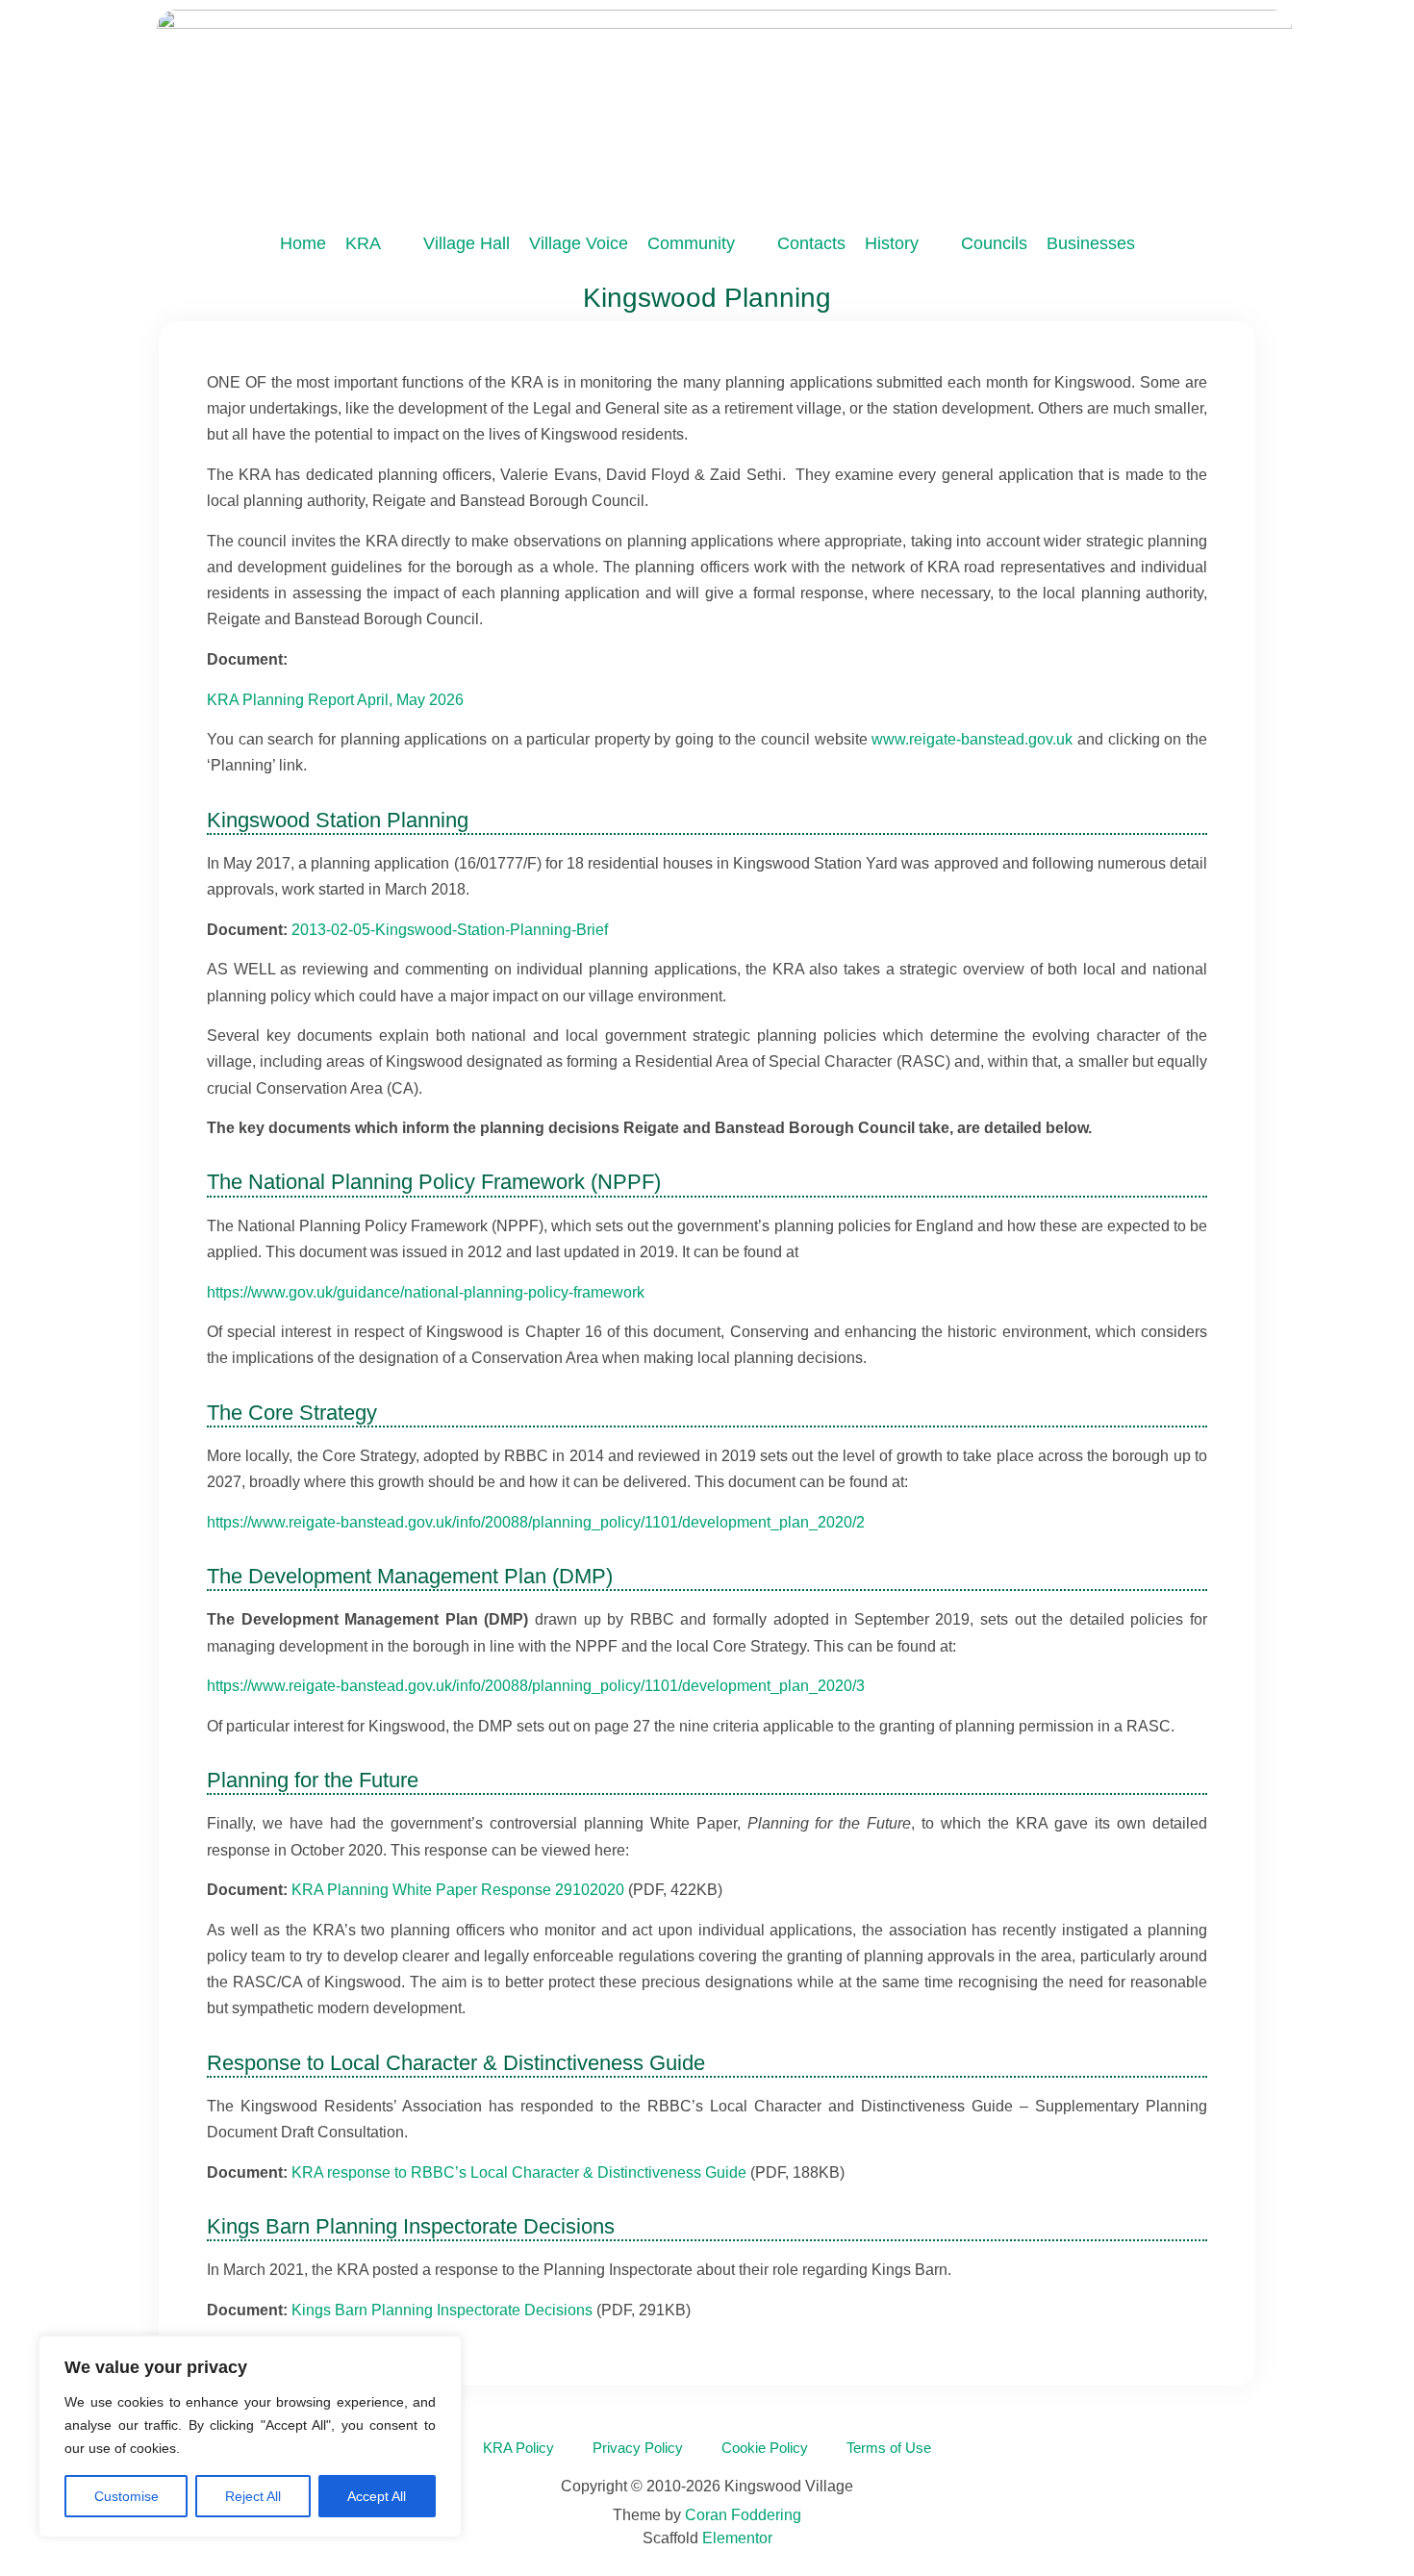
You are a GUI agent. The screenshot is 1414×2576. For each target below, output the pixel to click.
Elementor (737, 2538)
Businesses (1091, 243)
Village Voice (579, 243)
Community (691, 243)
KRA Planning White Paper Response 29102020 (458, 1890)
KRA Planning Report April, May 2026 (335, 700)
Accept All (377, 2496)
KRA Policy (518, 2448)
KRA (363, 243)
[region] (250, 2437)
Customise (126, 2496)
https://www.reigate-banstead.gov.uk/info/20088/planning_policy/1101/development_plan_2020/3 (536, 1686)
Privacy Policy (638, 2448)
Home (303, 243)
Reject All (253, 2496)
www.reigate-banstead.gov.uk (972, 739)
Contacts (811, 243)
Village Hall (467, 243)
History (892, 243)
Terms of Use (889, 2448)
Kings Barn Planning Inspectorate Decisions (442, 2310)
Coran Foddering (743, 2515)
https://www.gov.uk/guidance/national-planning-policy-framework (426, 1292)
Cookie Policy (765, 2448)
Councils (994, 243)
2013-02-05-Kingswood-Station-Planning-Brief (450, 930)
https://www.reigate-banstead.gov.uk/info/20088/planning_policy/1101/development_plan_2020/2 (536, 1522)
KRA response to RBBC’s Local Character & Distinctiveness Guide (519, 2172)
